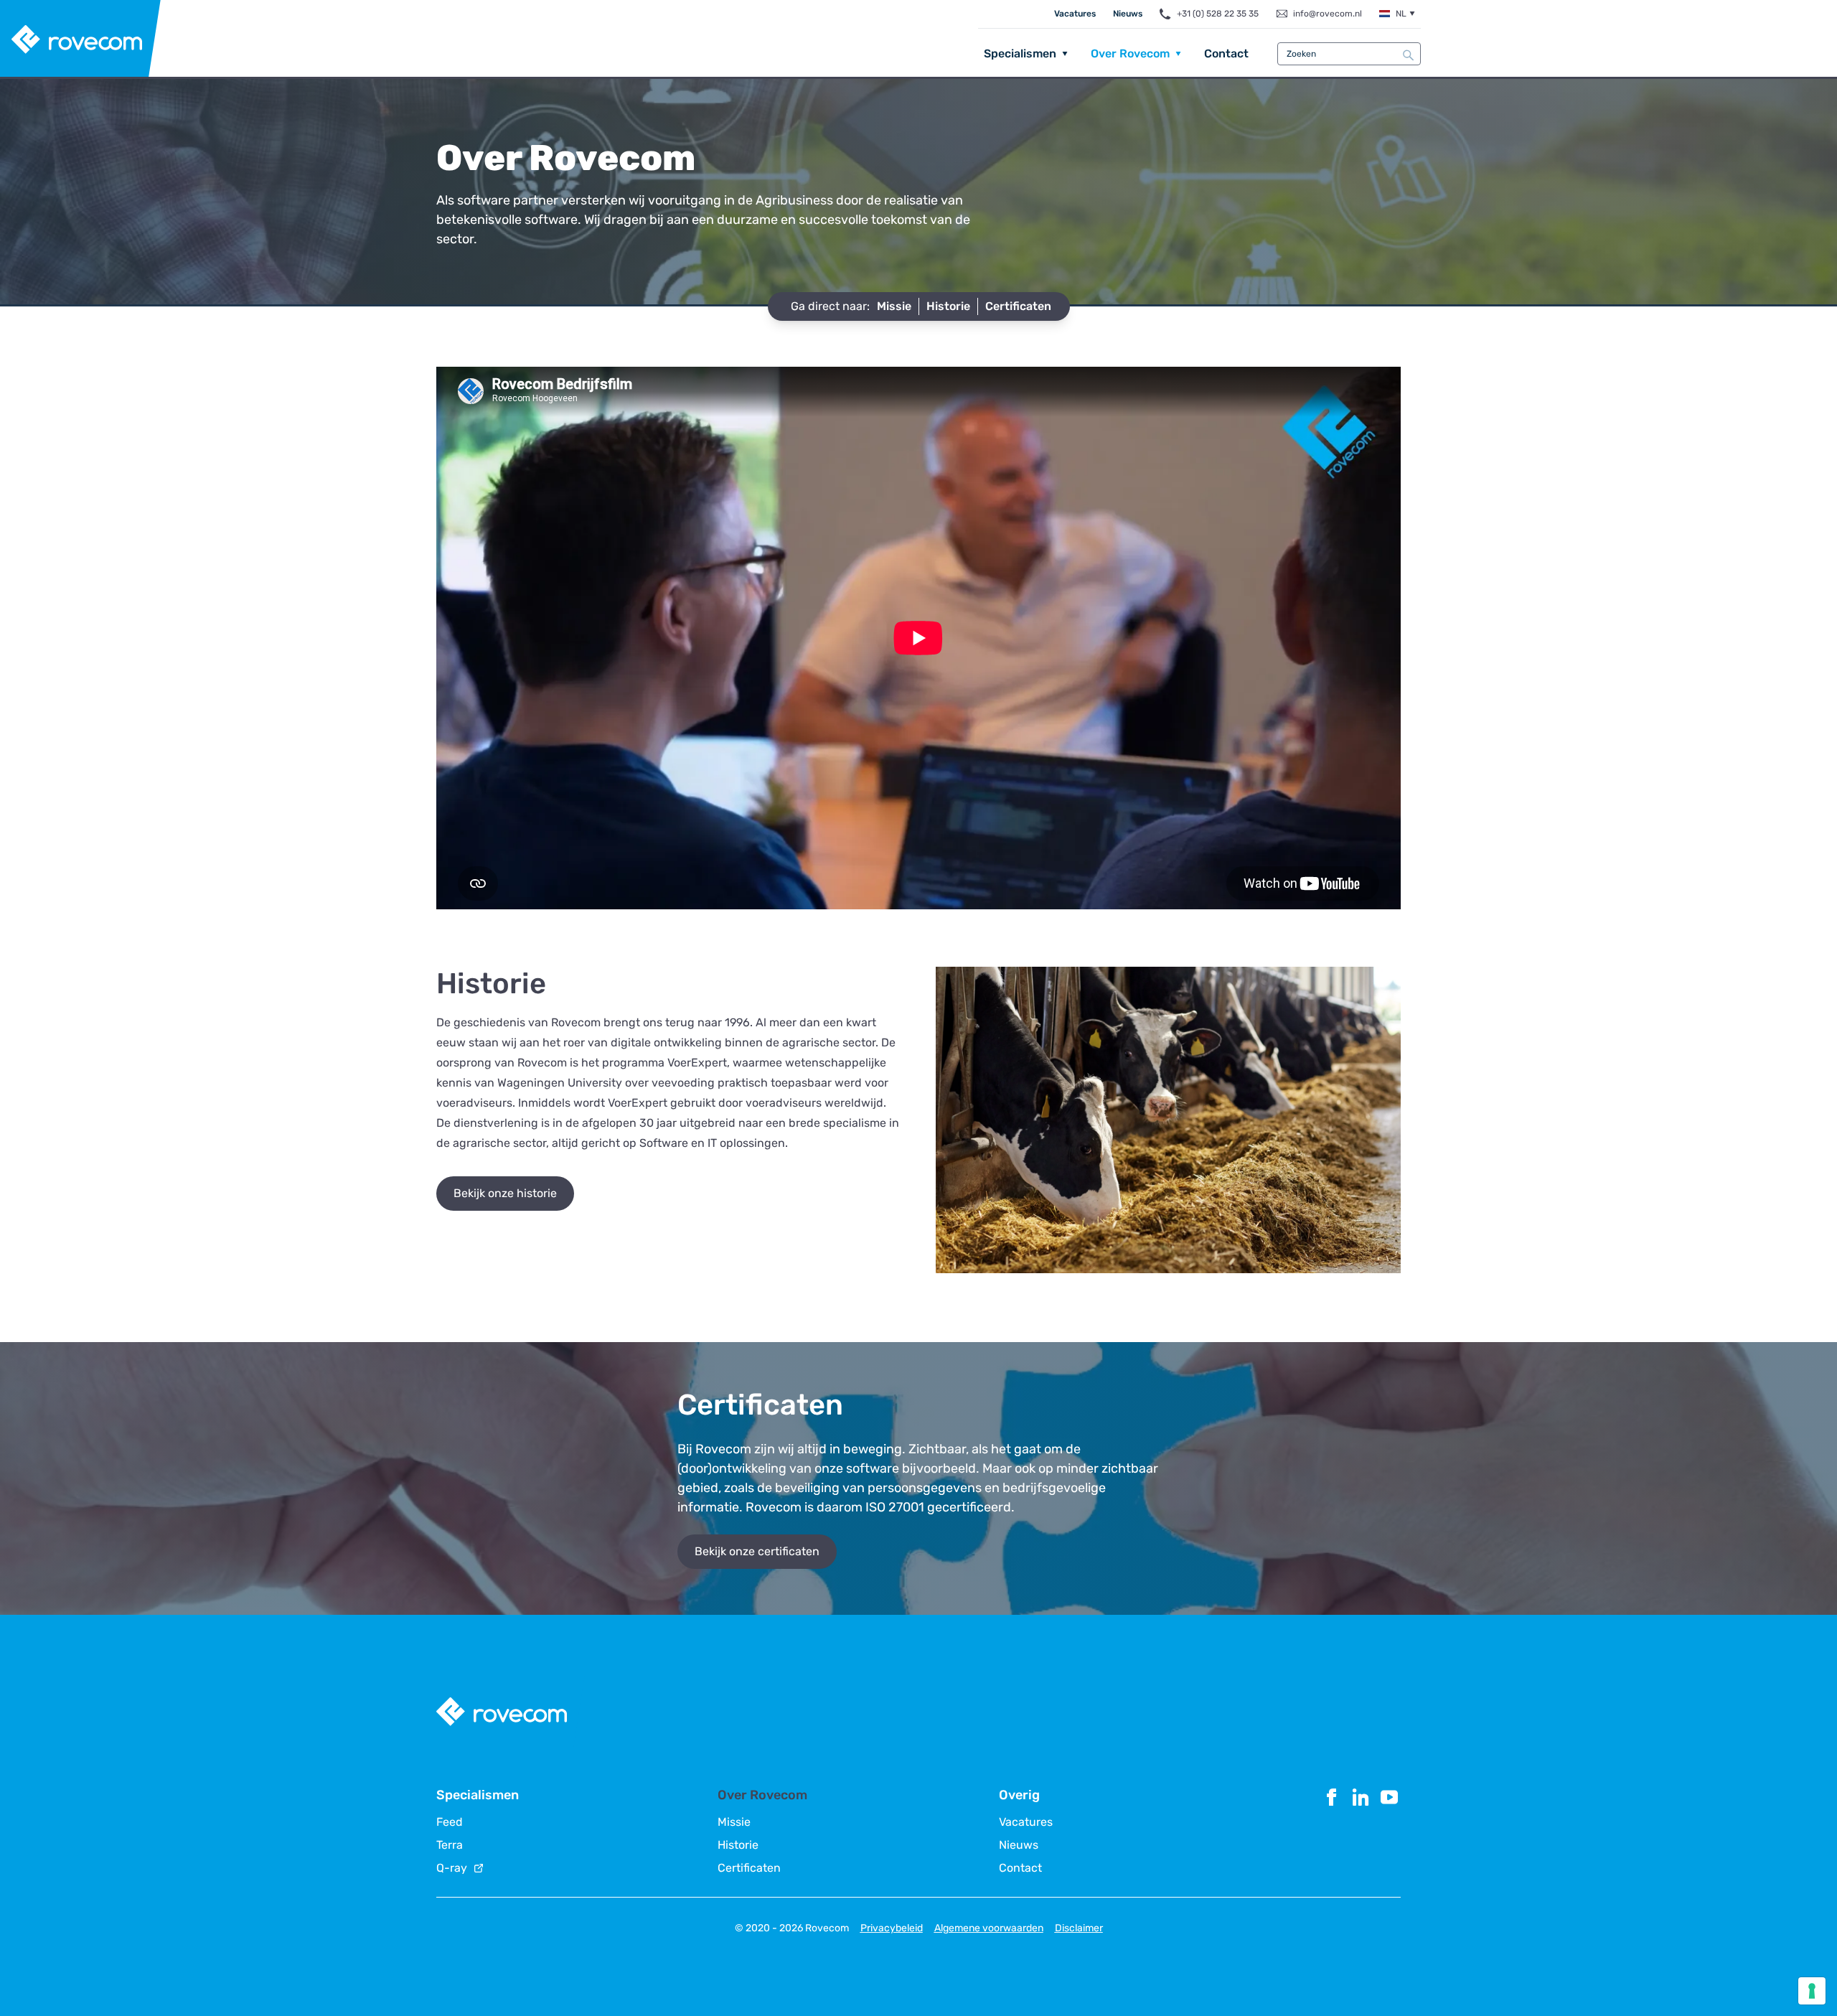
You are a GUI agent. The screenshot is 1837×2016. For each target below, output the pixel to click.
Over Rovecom (1130, 53)
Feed (450, 1822)
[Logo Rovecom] (81, 39)
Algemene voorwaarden (989, 1928)
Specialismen (1020, 53)
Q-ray (452, 1868)
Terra (450, 1845)
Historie (738, 1845)
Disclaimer (1079, 1928)
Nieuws (1128, 14)
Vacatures (1075, 14)
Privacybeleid (892, 1928)
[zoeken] (1409, 55)
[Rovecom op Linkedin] (1361, 1830)
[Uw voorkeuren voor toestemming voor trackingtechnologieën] (1812, 1991)
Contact (1226, 53)
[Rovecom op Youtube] (1389, 1830)
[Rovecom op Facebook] (1332, 1830)
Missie (734, 1822)
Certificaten (749, 1868)
